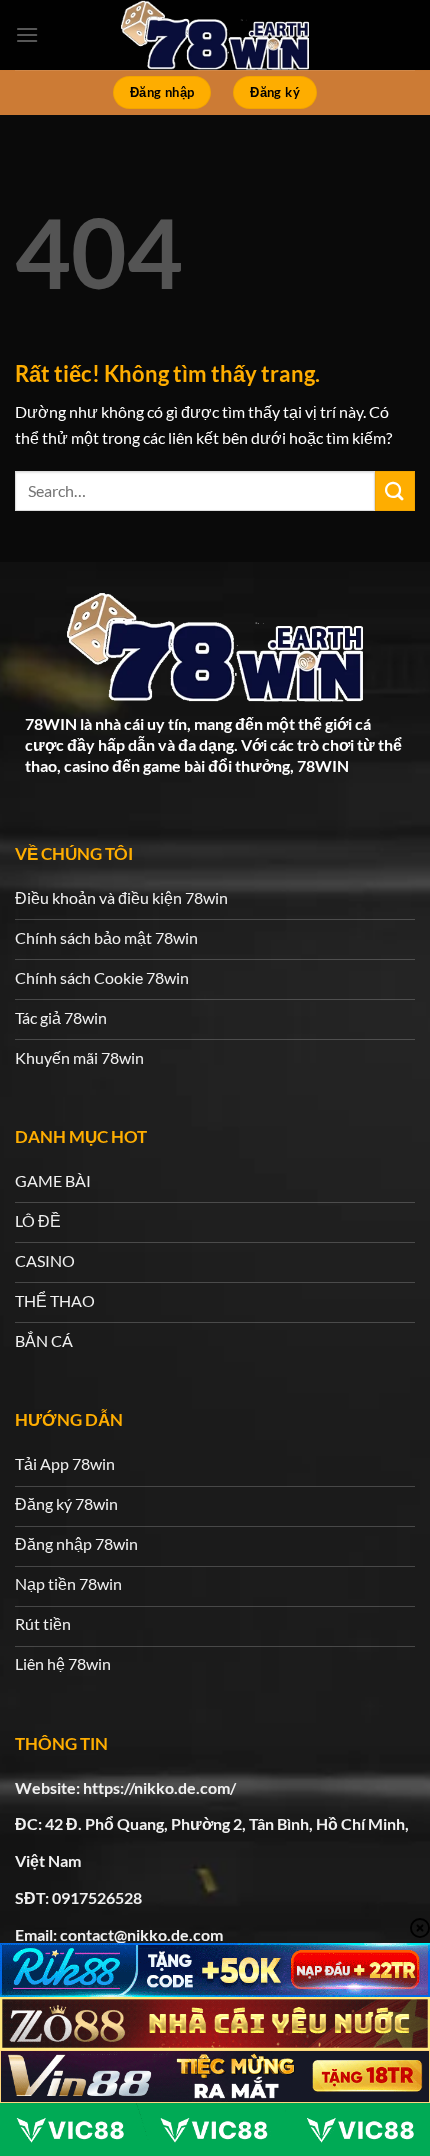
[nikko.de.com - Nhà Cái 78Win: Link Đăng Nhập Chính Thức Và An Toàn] (215, 35)
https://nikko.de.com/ (159, 1787)
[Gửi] (395, 490)
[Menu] (27, 34)
